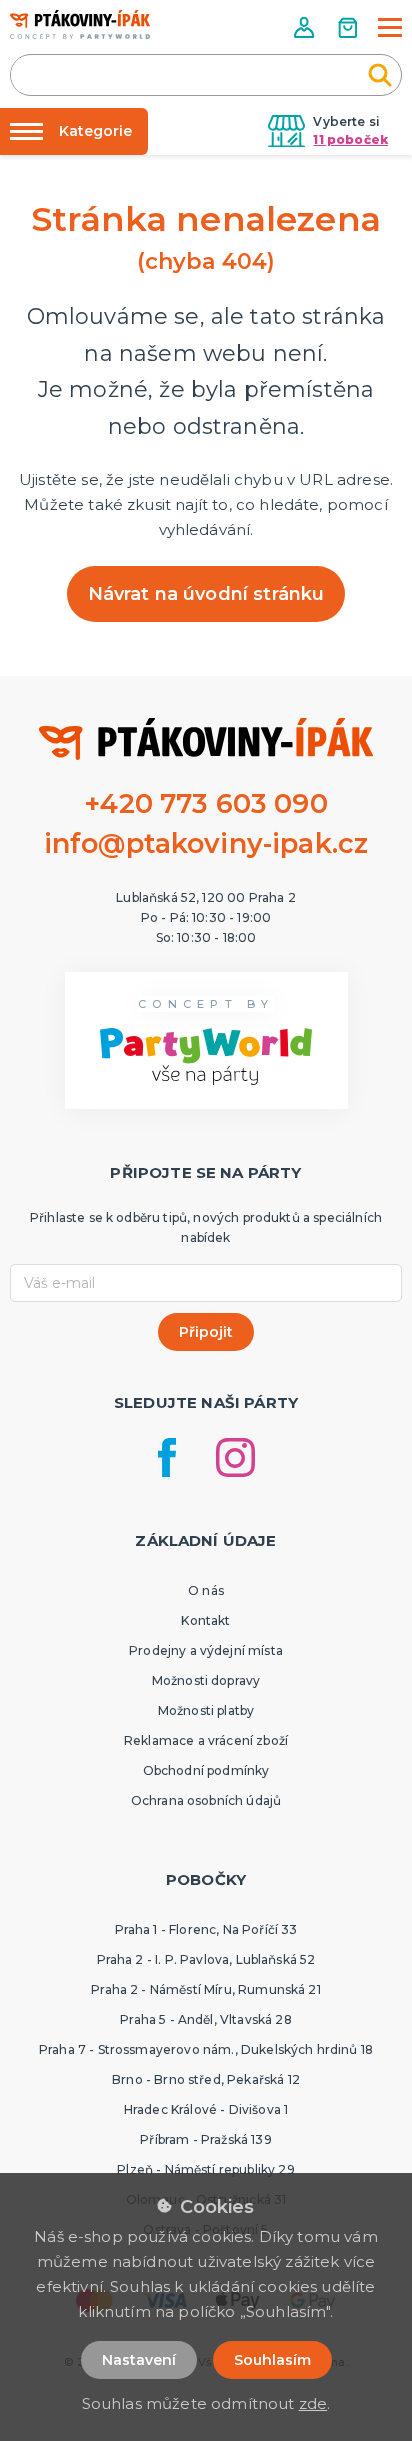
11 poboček (350, 139)
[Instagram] (235, 1457)
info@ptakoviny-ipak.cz (206, 843)
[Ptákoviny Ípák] (80, 24)
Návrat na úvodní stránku (206, 594)
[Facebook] (167, 1457)
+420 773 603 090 (206, 803)
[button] (306, 27)
